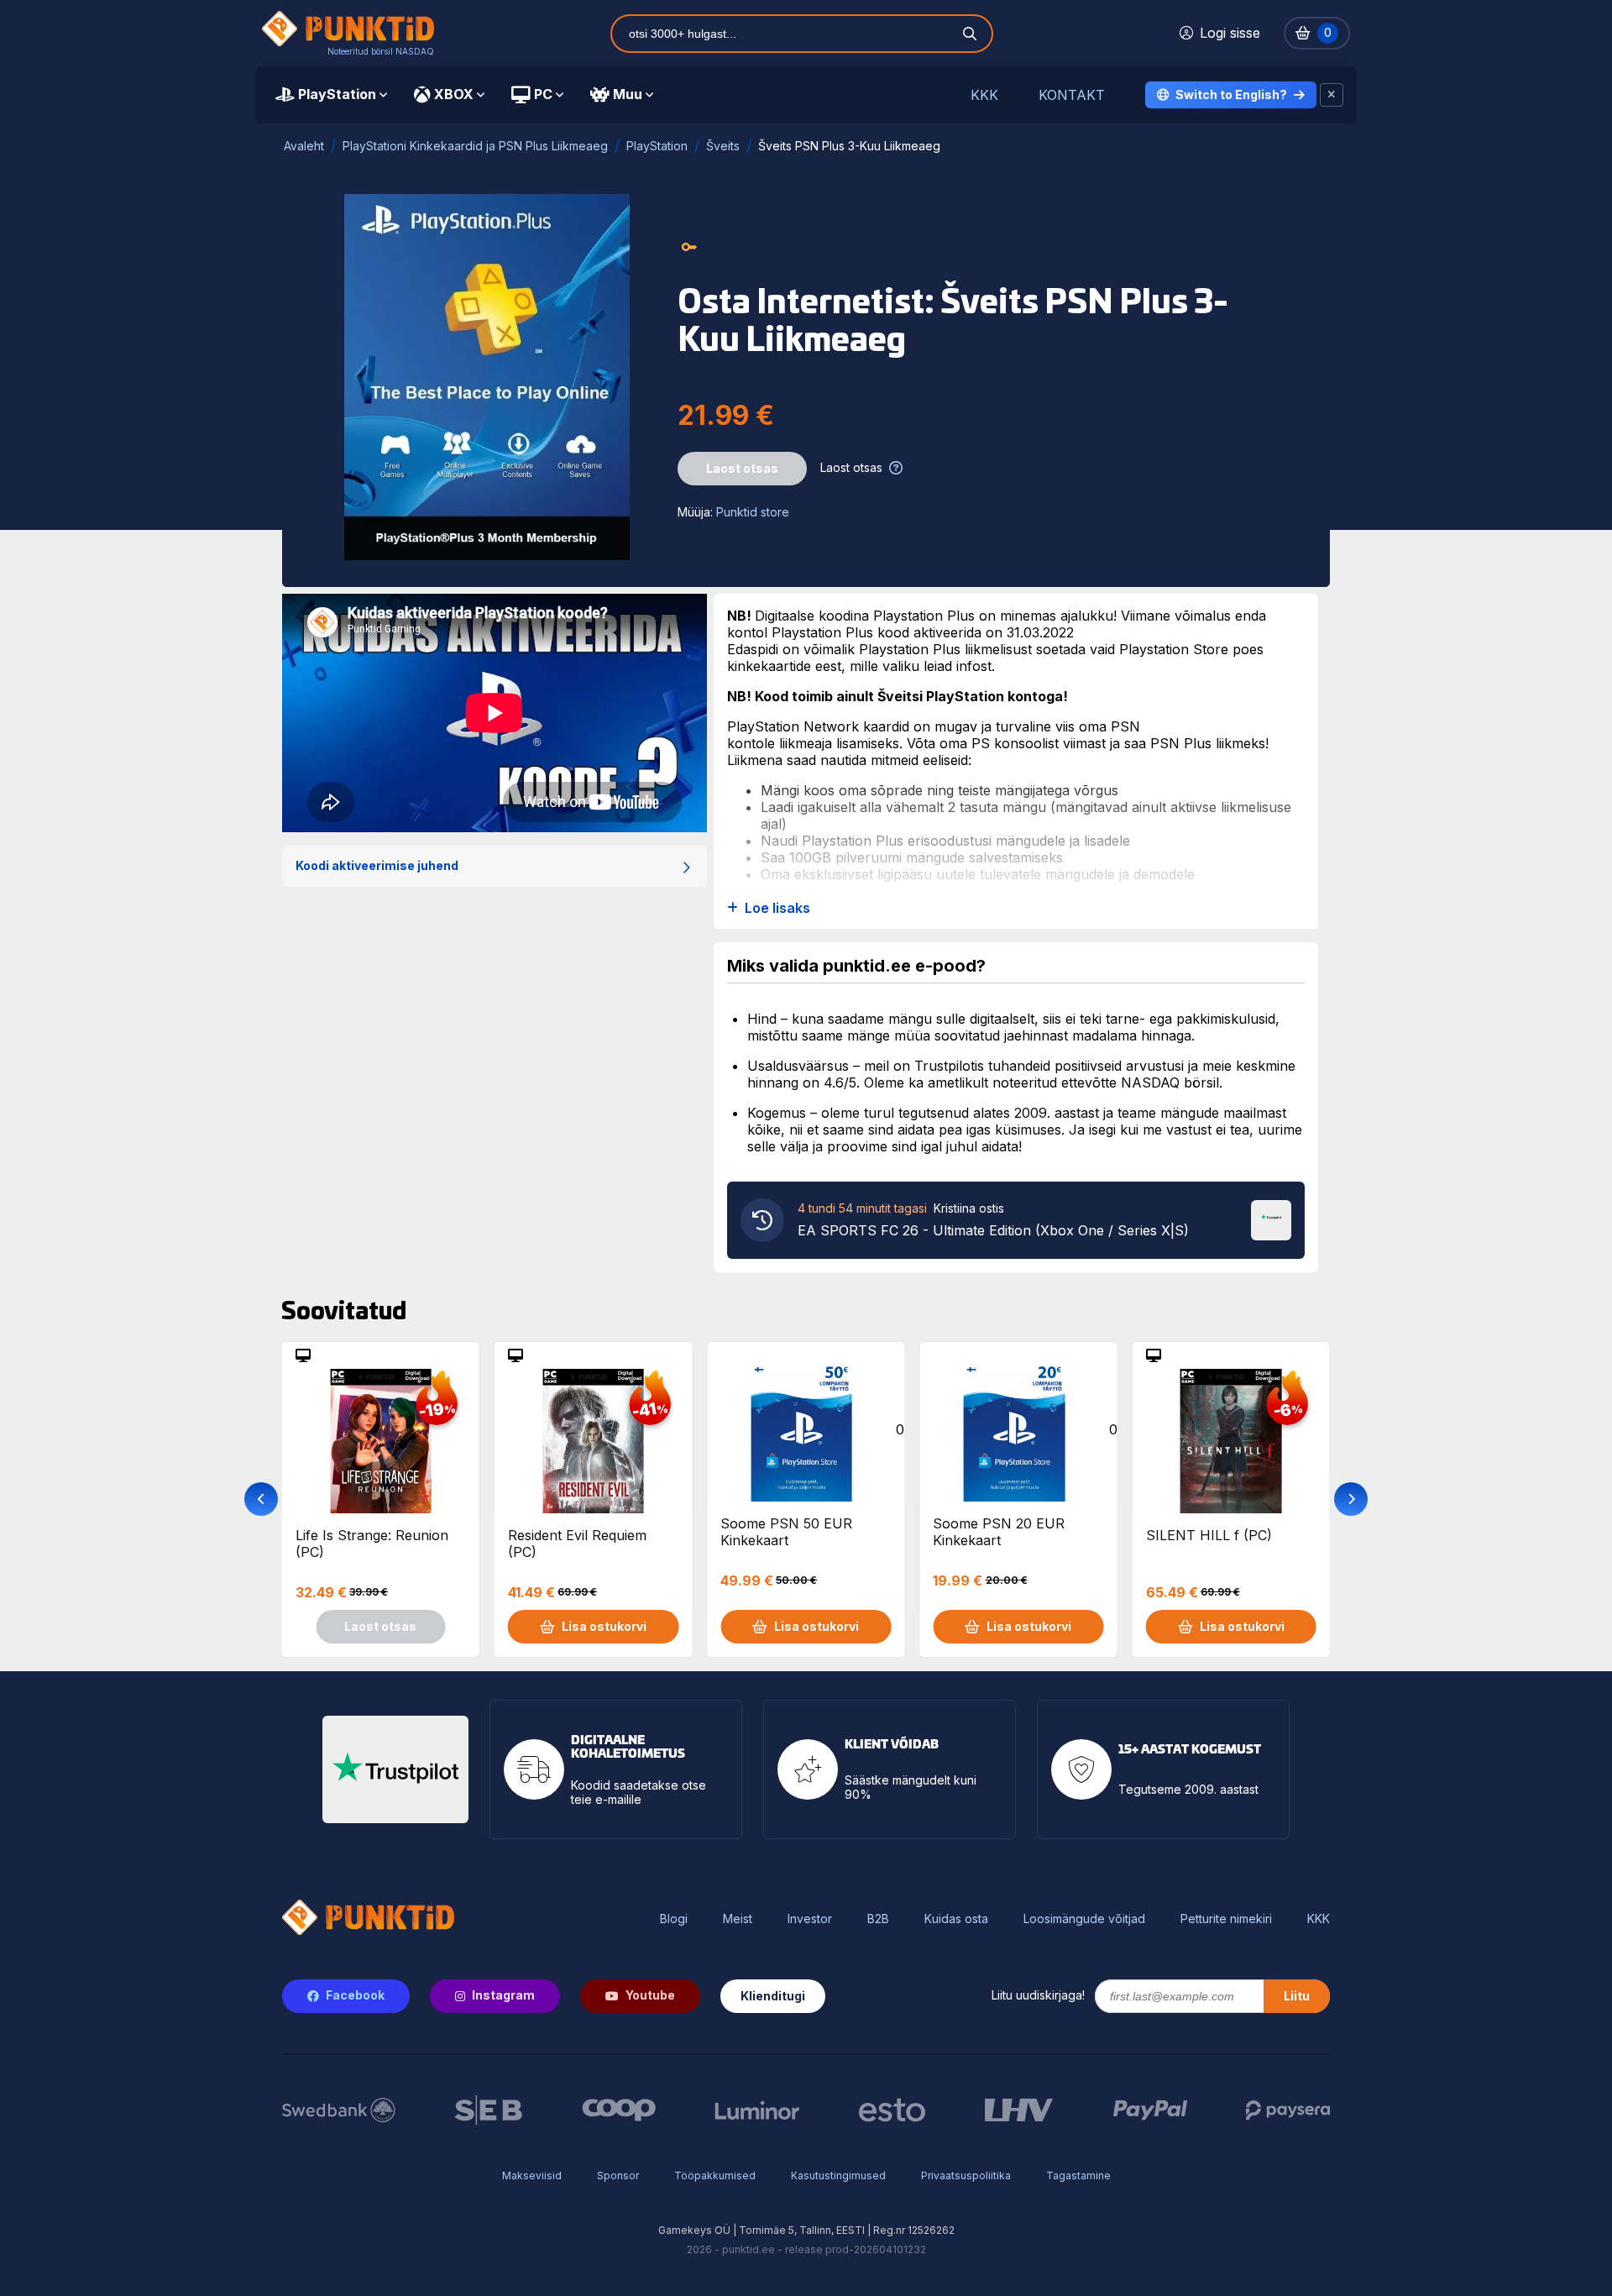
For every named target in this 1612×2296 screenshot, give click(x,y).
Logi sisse (1230, 33)
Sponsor (618, 2175)
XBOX (454, 94)
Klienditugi (773, 1996)
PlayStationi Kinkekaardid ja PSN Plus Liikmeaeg (475, 146)
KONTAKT (1072, 95)
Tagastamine (1078, 2175)
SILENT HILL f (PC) (1209, 1535)
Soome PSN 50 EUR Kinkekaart (786, 1532)
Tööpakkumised (715, 2175)
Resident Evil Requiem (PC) (577, 1544)
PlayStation (337, 94)
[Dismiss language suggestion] (1332, 95)
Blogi (674, 1919)
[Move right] (1351, 1499)
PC (543, 94)
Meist (738, 1919)
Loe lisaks (777, 908)
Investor (810, 1919)
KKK (984, 95)
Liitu (1297, 1996)
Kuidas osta (956, 1919)
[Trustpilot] (1271, 1219)
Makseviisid (532, 2175)
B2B (878, 1919)
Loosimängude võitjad (1084, 1919)
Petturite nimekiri (1226, 1919)
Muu (628, 94)
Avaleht (304, 146)
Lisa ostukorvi (604, 1626)
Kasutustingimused (838, 2175)
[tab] (331, 95)
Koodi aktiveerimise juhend (377, 865)
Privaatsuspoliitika (966, 2175)
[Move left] (261, 1499)
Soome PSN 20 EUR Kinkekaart (999, 1532)
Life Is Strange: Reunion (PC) (372, 1544)
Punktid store (753, 512)
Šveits (723, 146)
